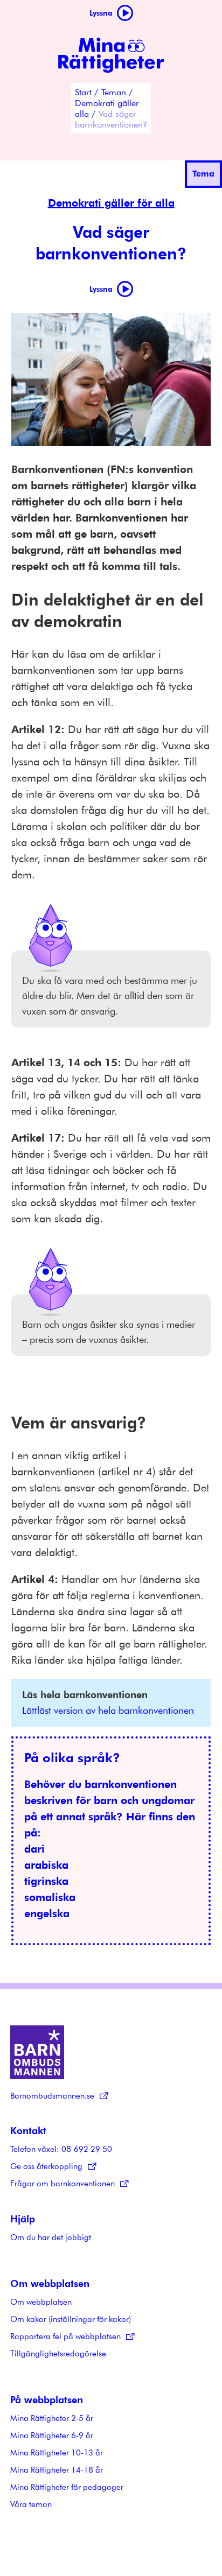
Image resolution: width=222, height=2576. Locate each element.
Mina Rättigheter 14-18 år (57, 2469)
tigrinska (46, 1881)
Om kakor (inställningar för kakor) (71, 2319)
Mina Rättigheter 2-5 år (52, 2418)
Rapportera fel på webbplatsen (65, 2336)
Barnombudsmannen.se (52, 2095)
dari (34, 1849)
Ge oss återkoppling (46, 2166)
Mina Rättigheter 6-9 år (52, 2435)
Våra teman (31, 2504)
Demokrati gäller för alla (111, 203)
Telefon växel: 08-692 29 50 (61, 2149)
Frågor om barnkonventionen (63, 2183)
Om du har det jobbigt (51, 2237)
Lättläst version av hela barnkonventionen (108, 1710)
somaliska (50, 1897)
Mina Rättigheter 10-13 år (57, 2452)
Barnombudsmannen (37, 2052)
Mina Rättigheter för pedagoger (67, 2487)
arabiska (46, 1865)
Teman (114, 92)
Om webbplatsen (41, 2301)
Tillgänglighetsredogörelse (58, 2353)
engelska (47, 1913)
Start (83, 92)
